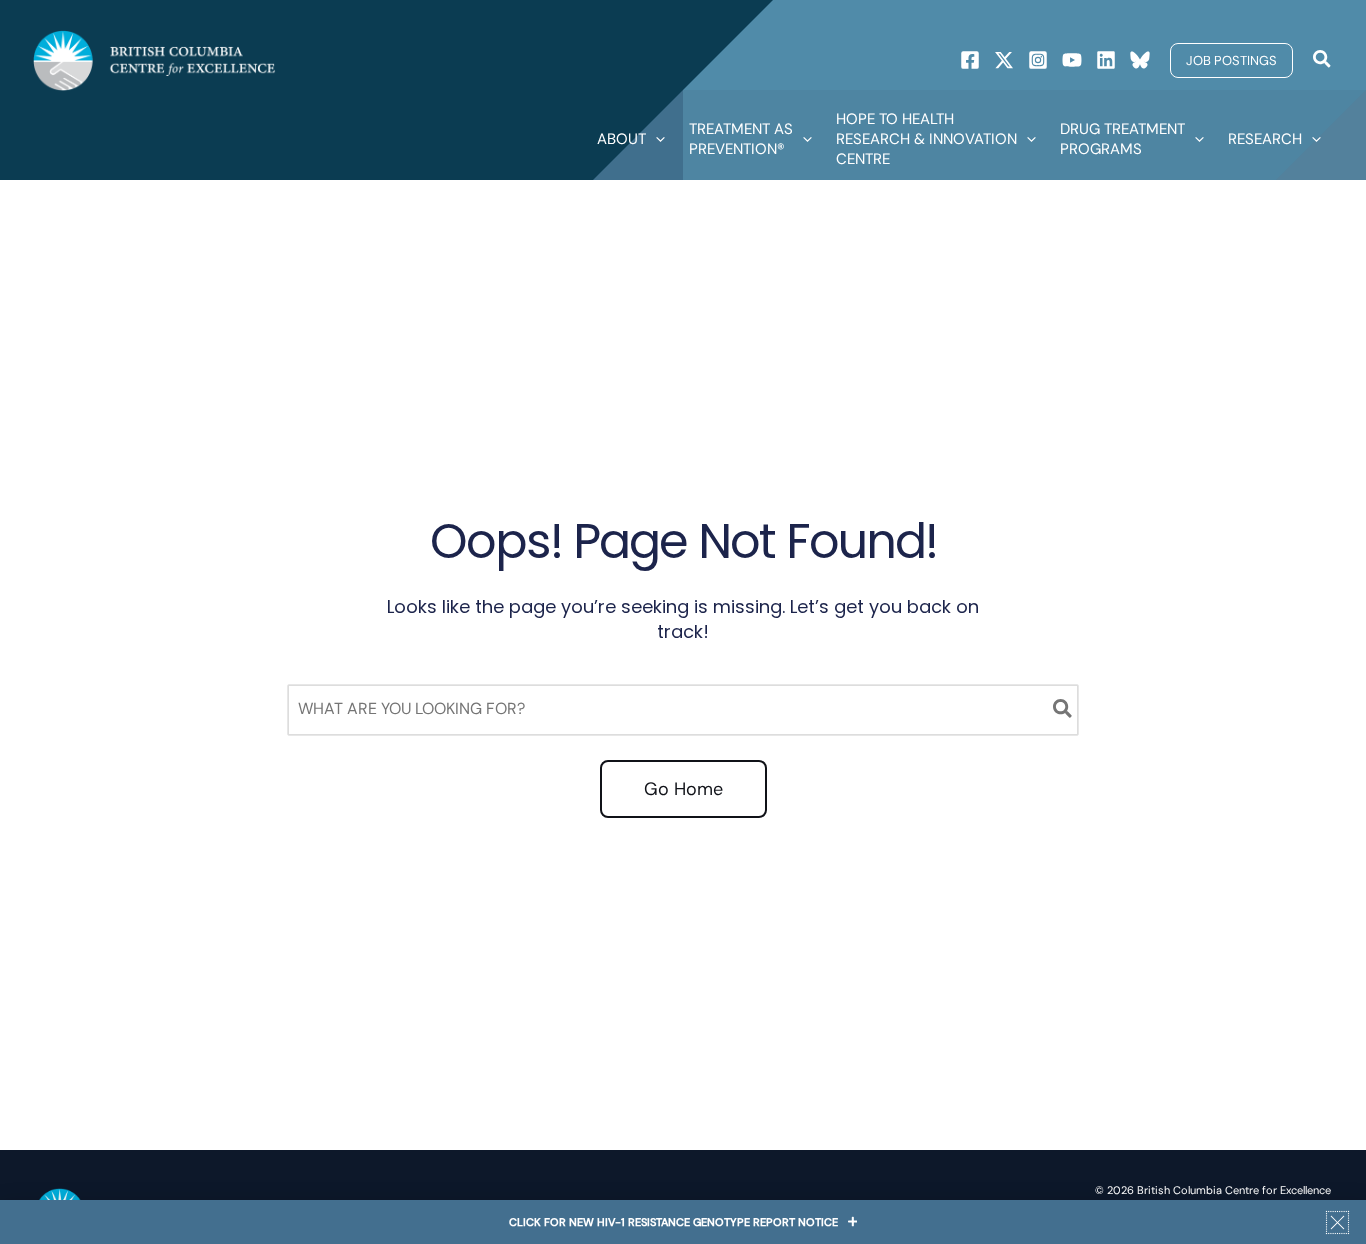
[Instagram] (1038, 60)
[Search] (1063, 710)
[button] (1231, 60)
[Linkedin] (1106, 60)
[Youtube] (1072, 60)
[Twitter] (1004, 60)
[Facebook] (970, 60)
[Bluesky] (1140, 60)
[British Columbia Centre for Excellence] (154, 59)
